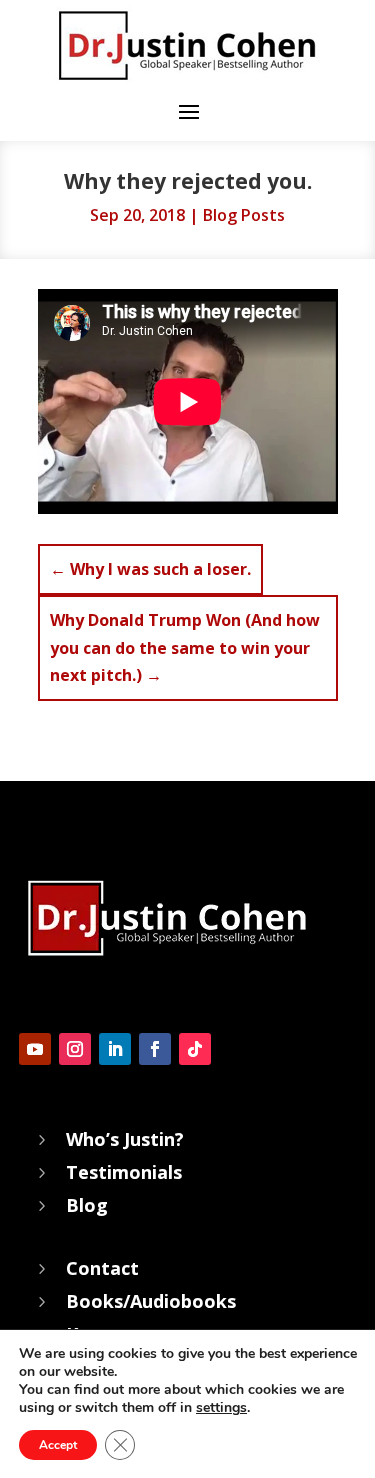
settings (221, 1408)
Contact (102, 1268)
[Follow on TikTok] (195, 1049)
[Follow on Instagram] (75, 1049)
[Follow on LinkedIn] (115, 1049)
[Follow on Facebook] (155, 1049)
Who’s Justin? (125, 1139)
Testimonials (124, 1172)
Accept (58, 1445)
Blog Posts (244, 215)
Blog (87, 1205)
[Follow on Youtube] (35, 1049)
